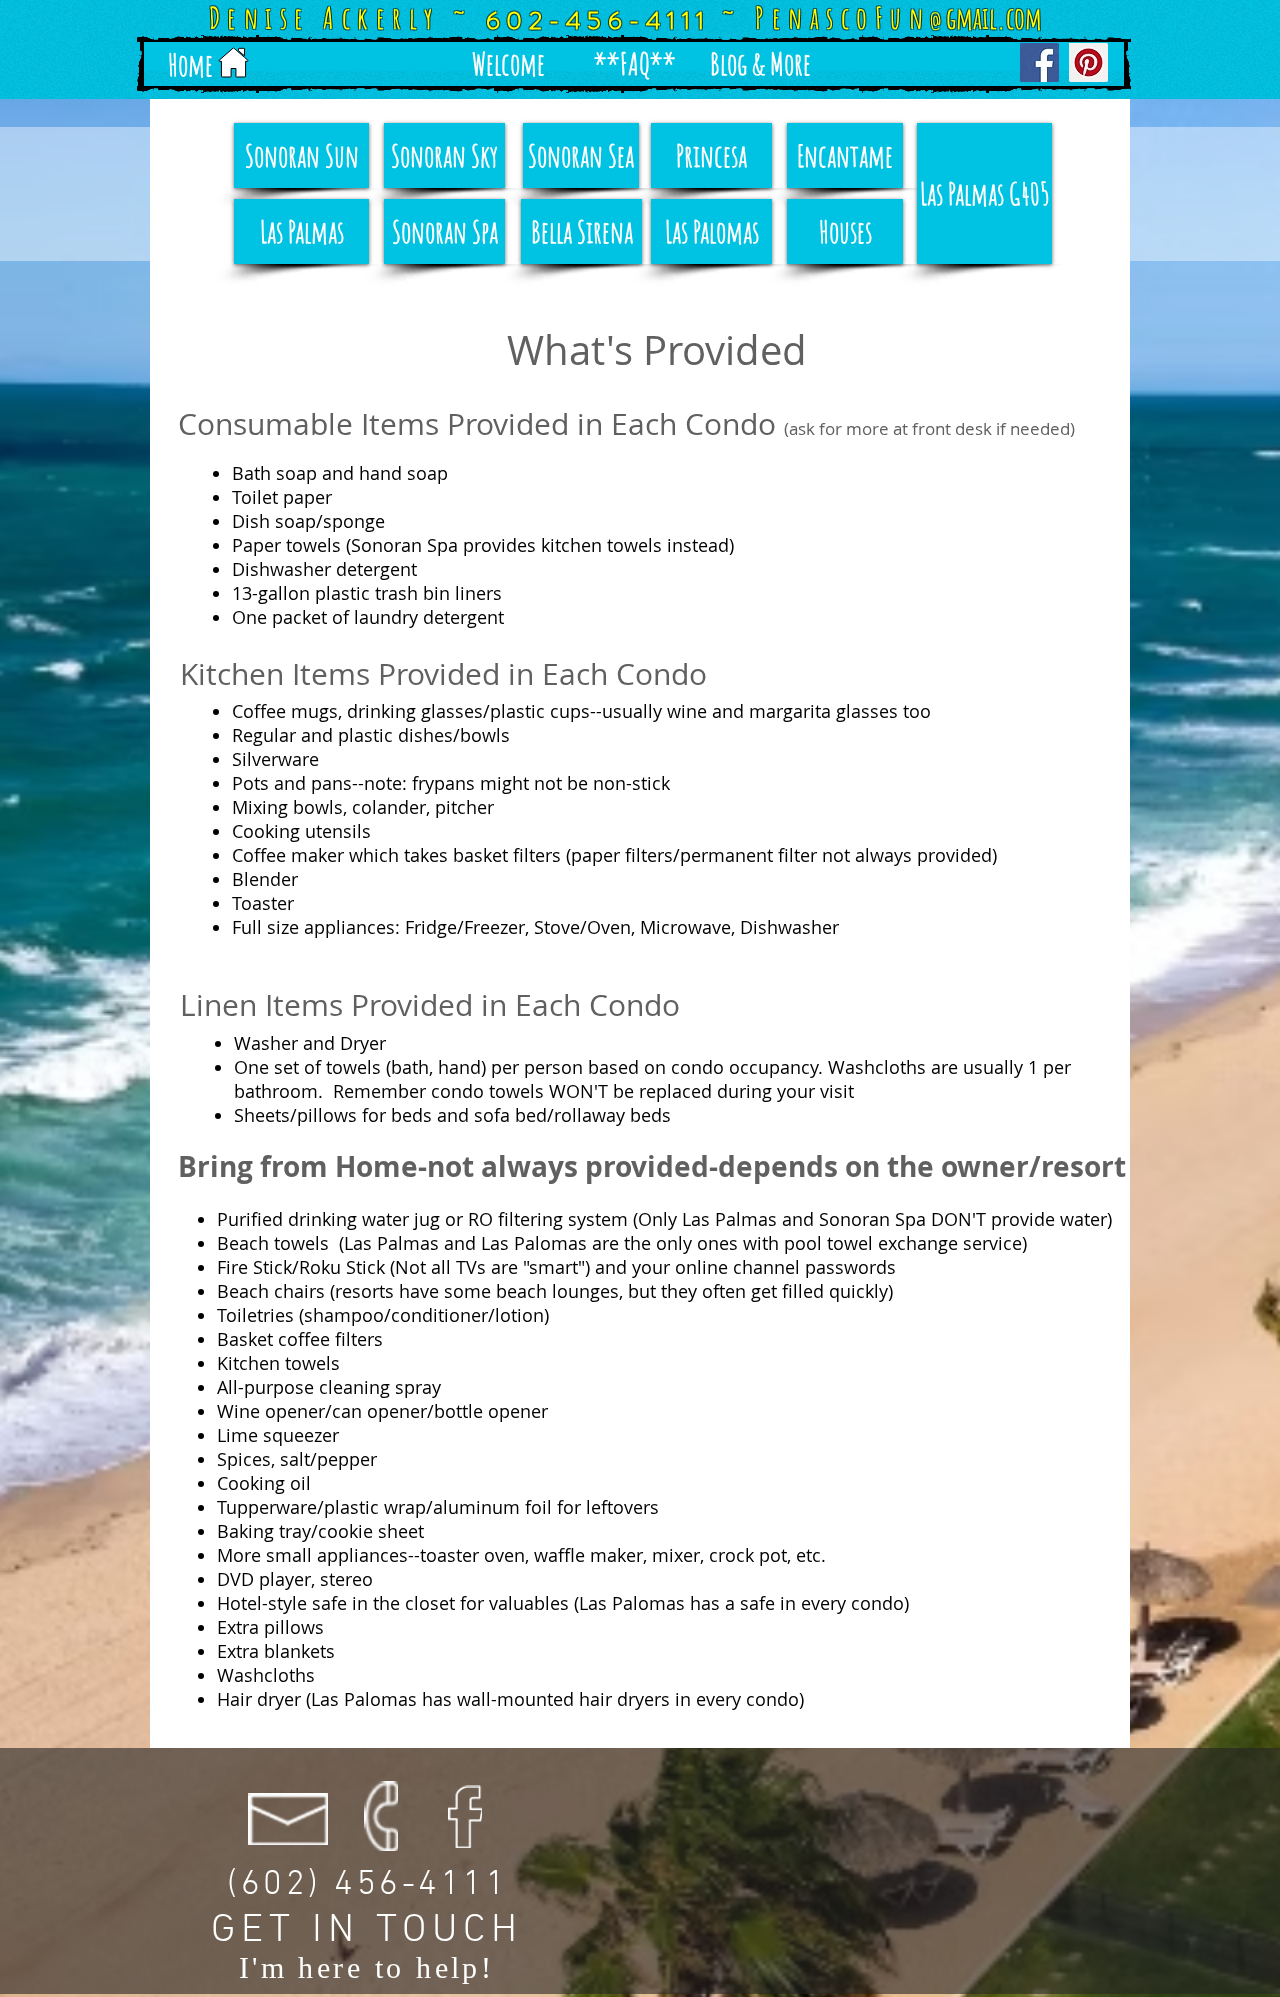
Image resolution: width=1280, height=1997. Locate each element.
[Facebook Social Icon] (1039, 62)
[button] (508, 64)
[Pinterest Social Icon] (1088, 62)
